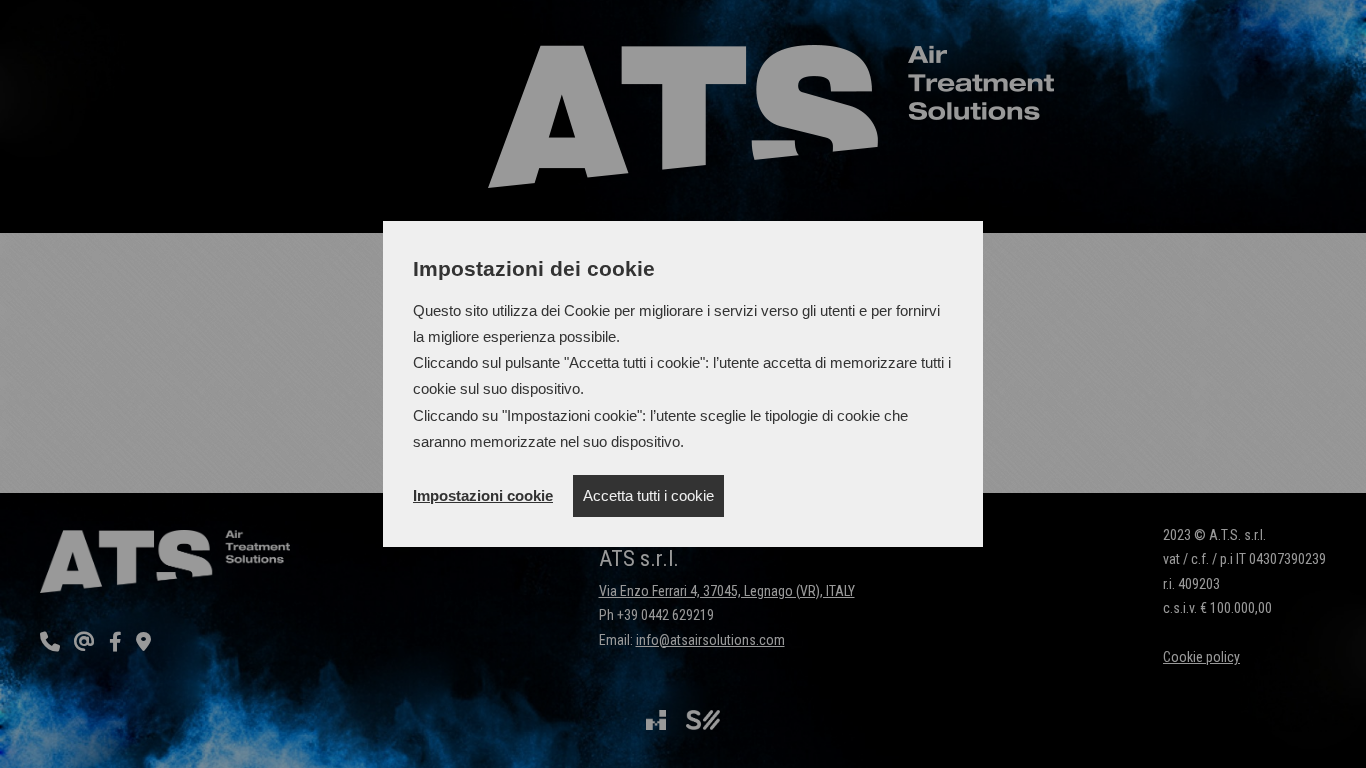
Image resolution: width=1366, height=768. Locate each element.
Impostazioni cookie (483, 495)
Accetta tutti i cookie (648, 495)
